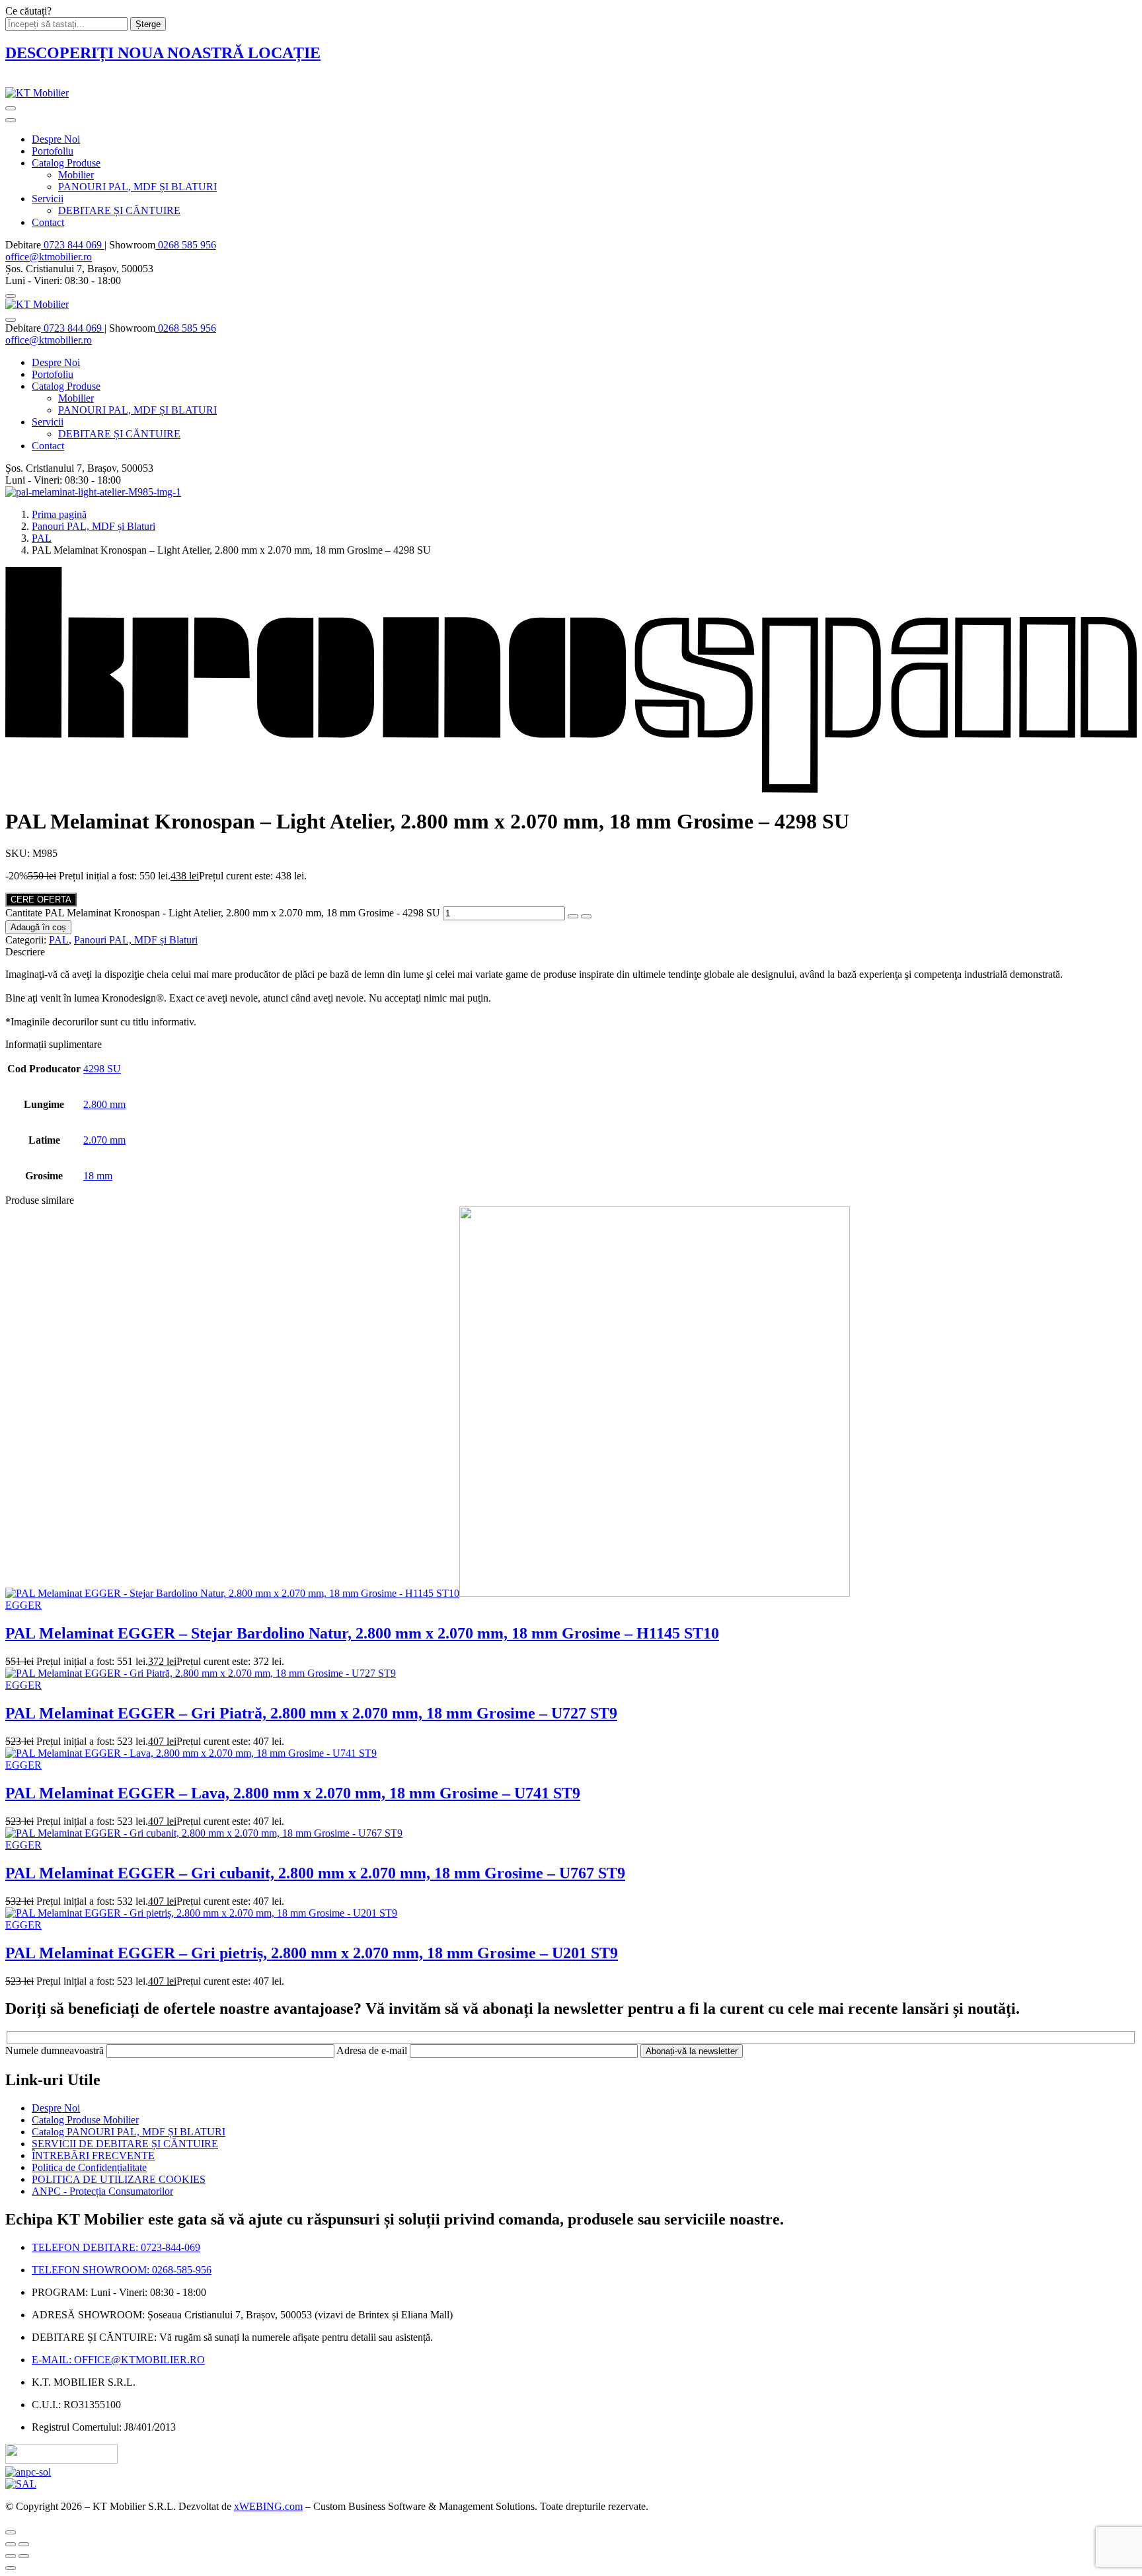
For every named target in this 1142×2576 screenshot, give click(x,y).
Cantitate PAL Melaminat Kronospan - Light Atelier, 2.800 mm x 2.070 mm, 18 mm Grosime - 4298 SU (223, 913)
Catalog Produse (66, 163)
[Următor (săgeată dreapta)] (24, 2556)
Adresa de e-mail (373, 2050)
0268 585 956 (186, 245)
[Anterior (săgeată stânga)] (11, 2556)
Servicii (48, 199)
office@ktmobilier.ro (49, 257)
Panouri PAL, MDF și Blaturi (94, 526)
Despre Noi (56, 139)
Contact (48, 222)
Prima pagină (59, 514)
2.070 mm (104, 1140)
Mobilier (76, 175)
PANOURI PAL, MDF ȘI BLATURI (137, 187)
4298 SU (102, 1069)
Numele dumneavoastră (56, 2050)
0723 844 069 (73, 245)
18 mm (98, 1176)
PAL (42, 538)
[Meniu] (11, 108)
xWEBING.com (268, 2506)
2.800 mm (104, 1104)
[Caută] (11, 296)
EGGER (23, 1605)
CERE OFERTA (41, 900)
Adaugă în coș (38, 927)
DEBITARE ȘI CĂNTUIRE (119, 210)
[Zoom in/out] (24, 2544)
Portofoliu (53, 151)
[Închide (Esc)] (11, 2544)
